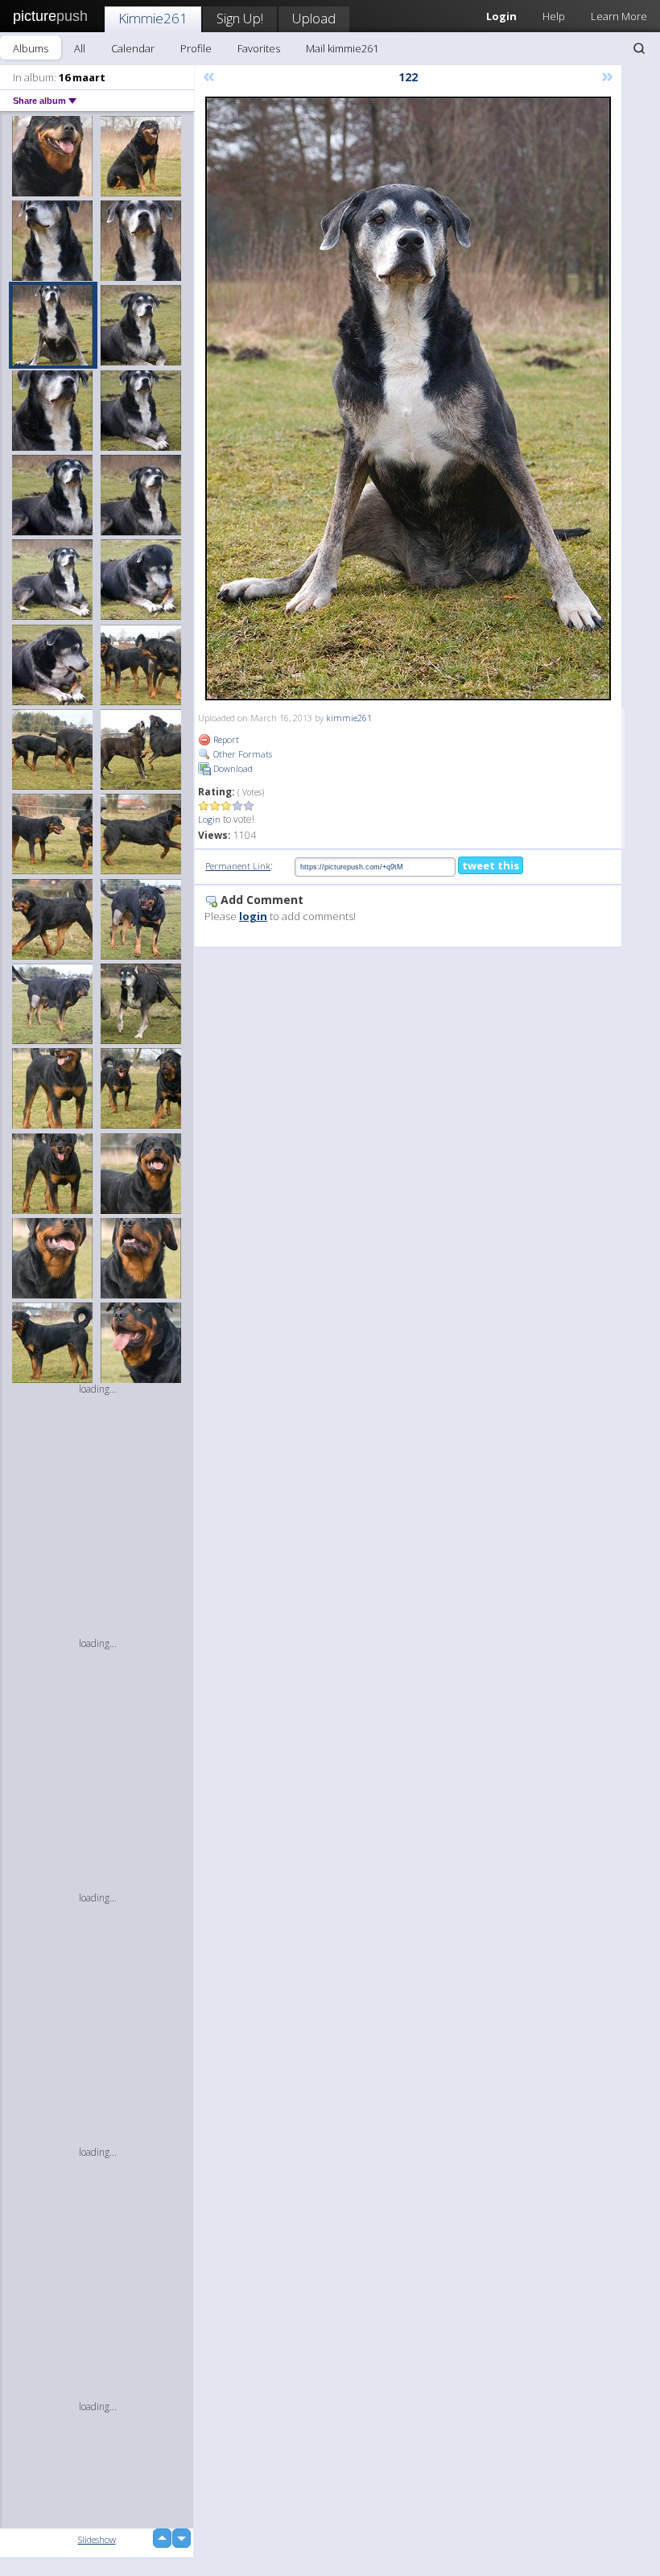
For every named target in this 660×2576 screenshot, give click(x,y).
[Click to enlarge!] (408, 398)
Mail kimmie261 (342, 48)
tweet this (491, 865)
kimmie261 (349, 718)
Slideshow (97, 2539)
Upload (314, 18)
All (80, 48)
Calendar (133, 48)
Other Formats (241, 754)
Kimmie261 (153, 18)
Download (232, 768)
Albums (31, 48)
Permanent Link (238, 866)
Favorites (259, 48)
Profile (196, 48)
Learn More (619, 16)
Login (209, 819)
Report (225, 739)
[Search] (639, 48)
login (253, 916)
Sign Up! (240, 18)
